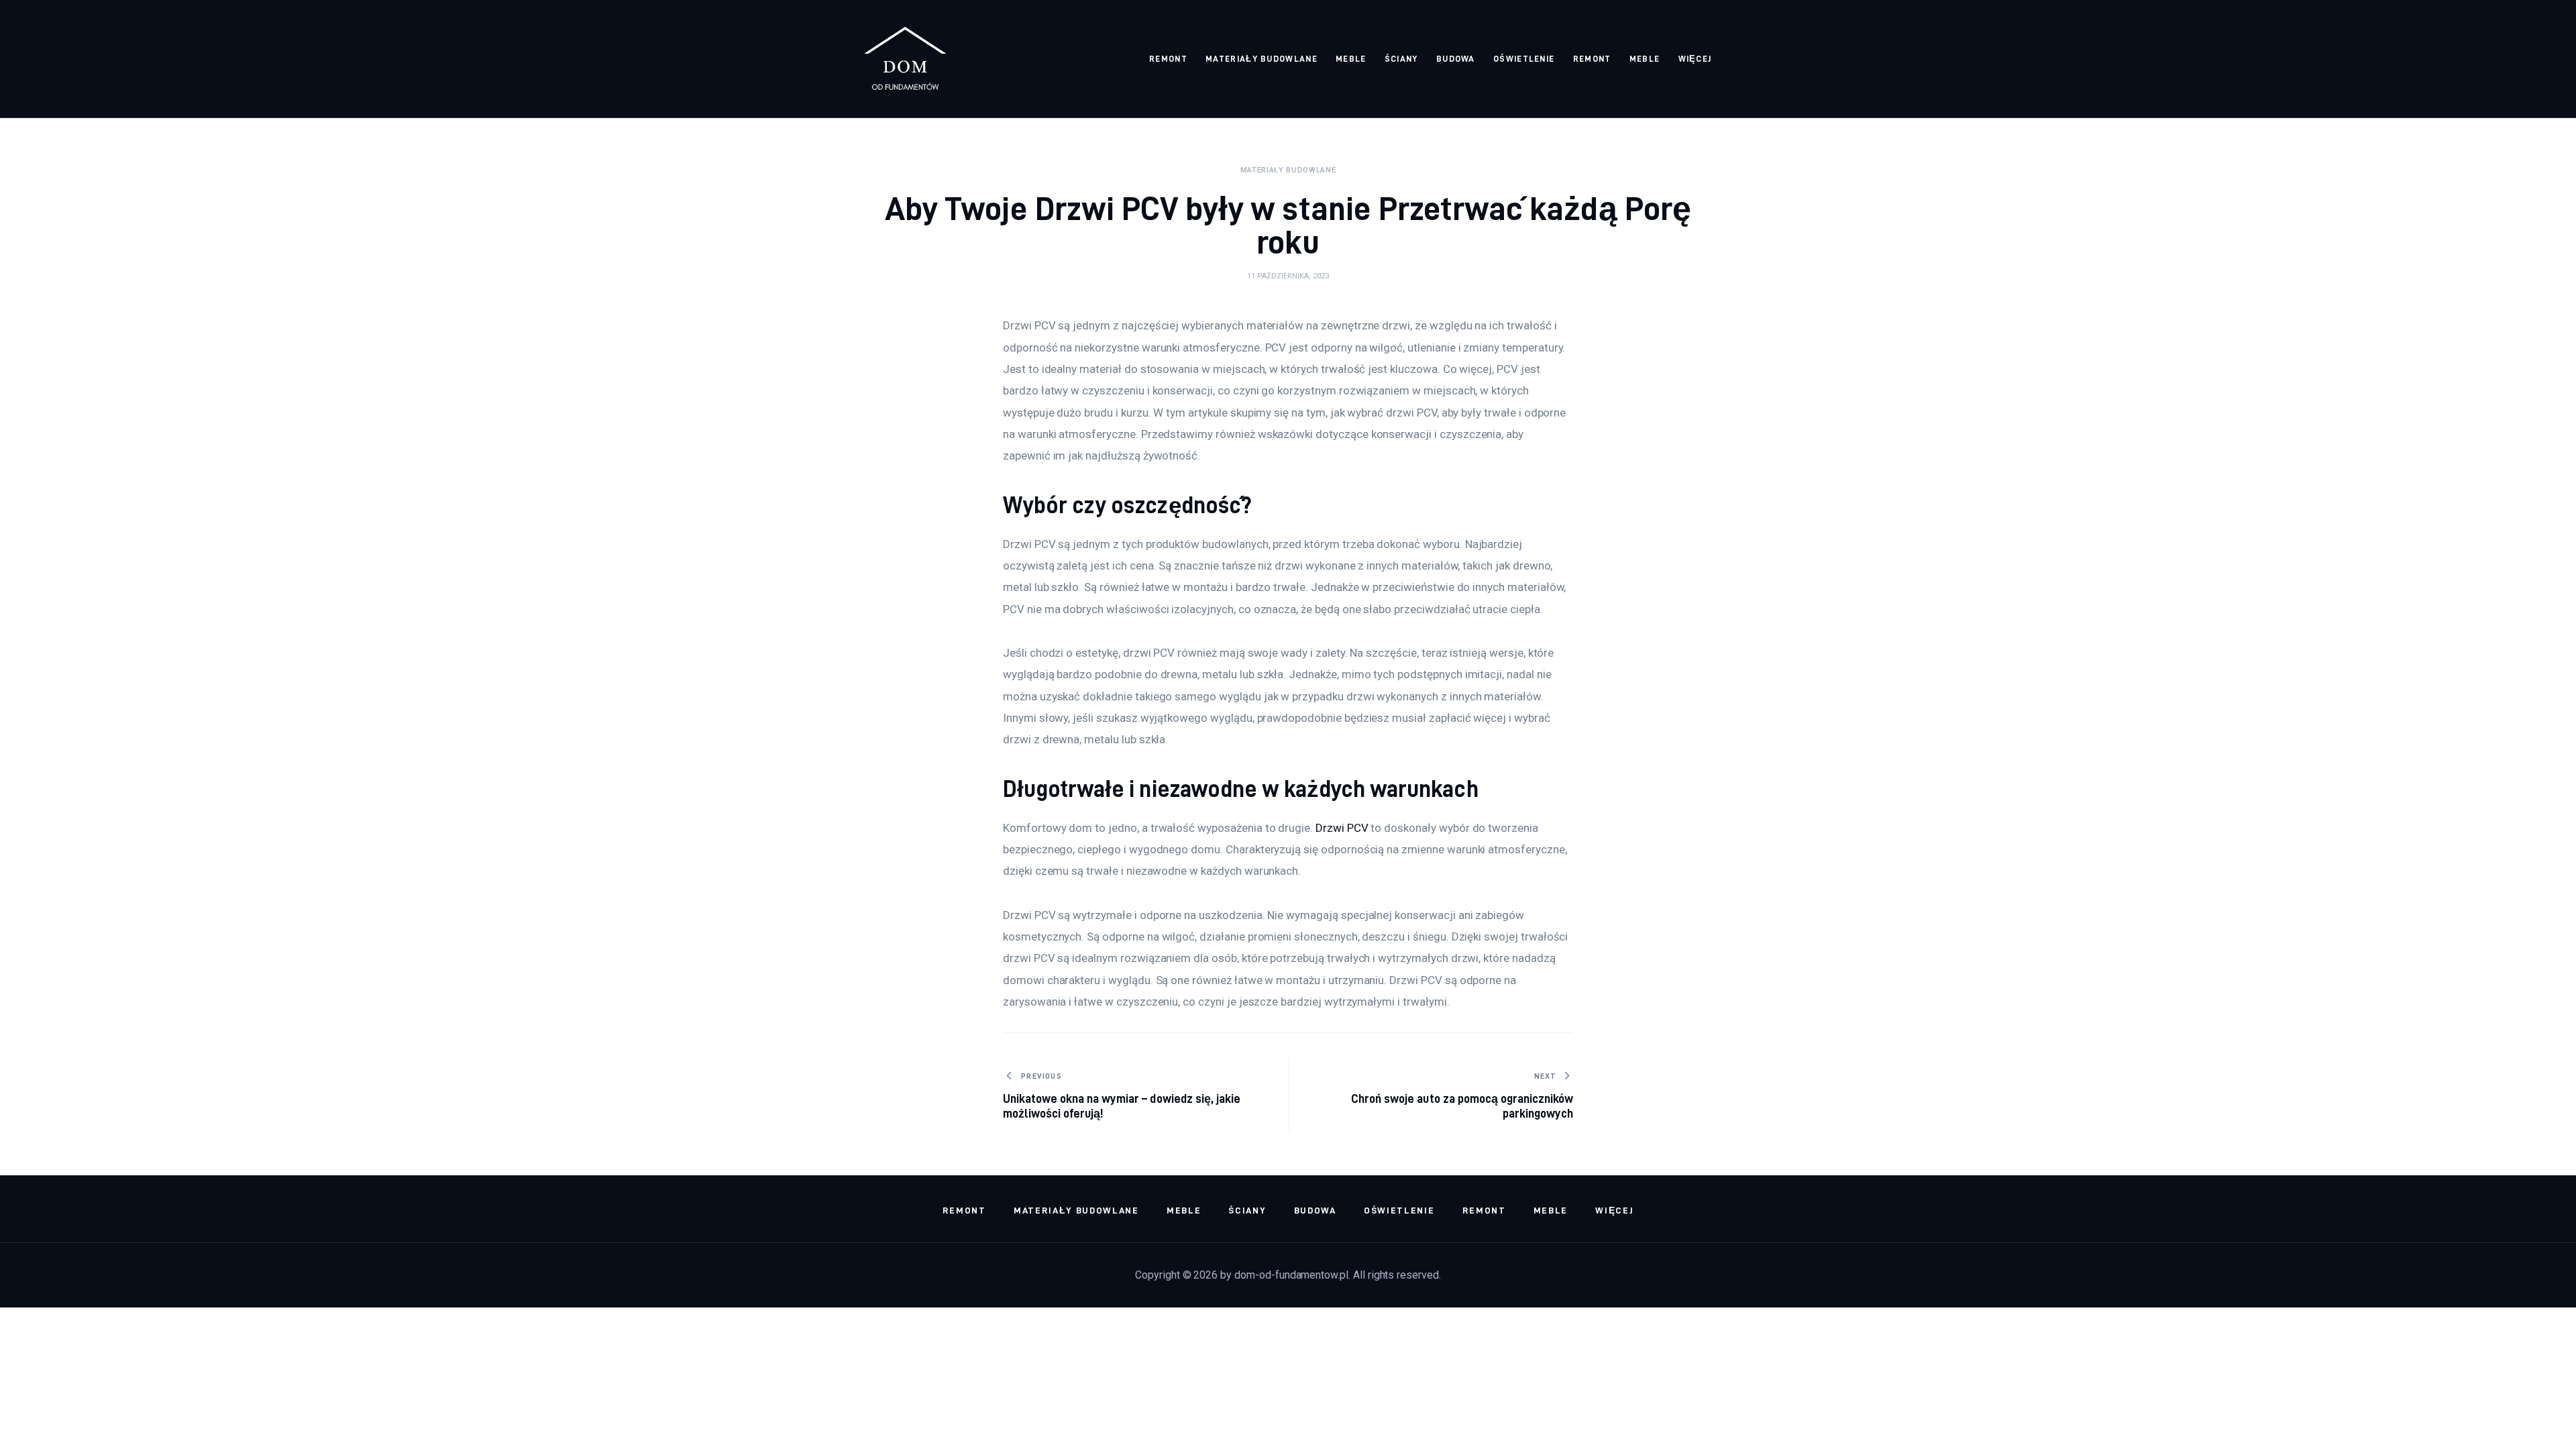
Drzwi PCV (1342, 828)
